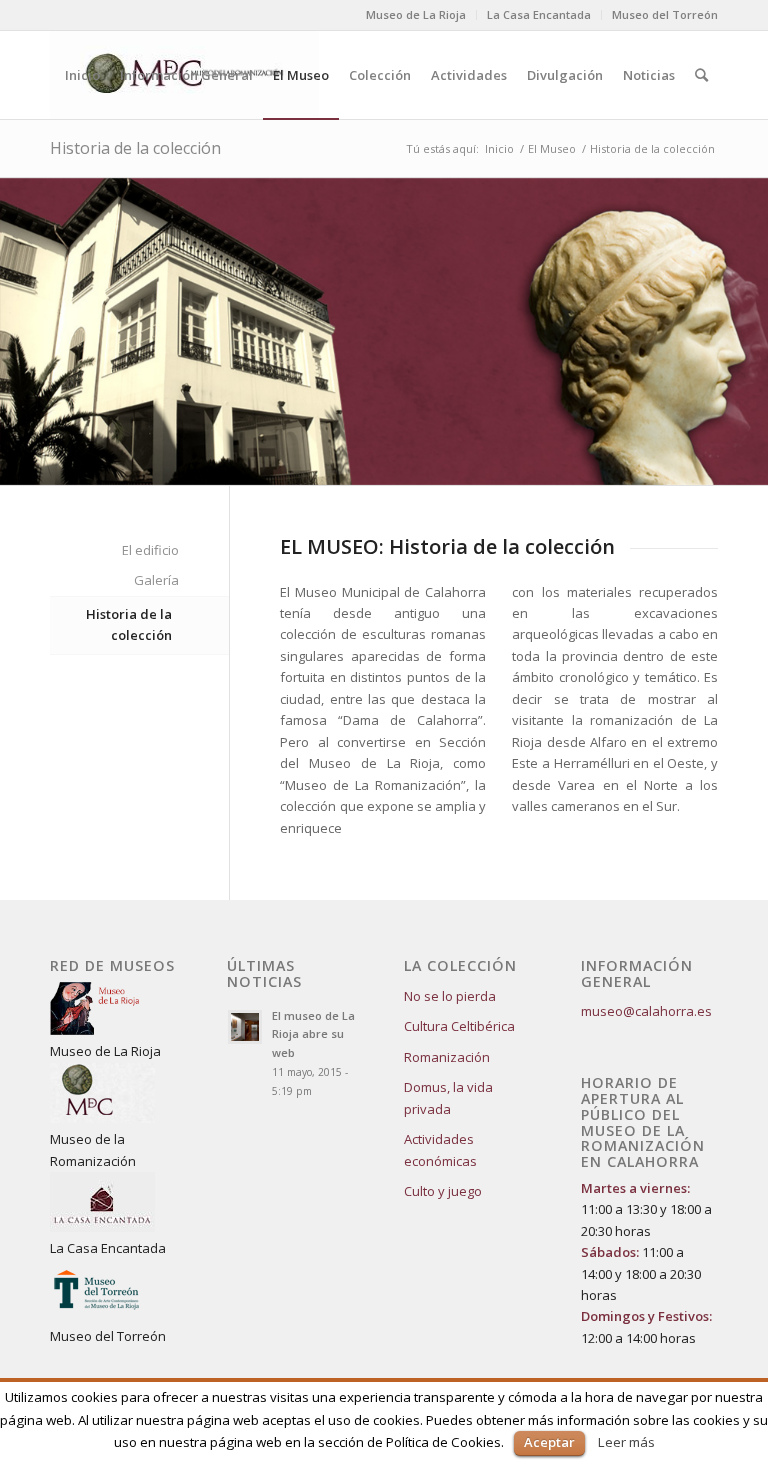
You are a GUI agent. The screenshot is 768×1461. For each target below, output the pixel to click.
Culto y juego (443, 1191)
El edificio (150, 550)
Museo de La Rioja (416, 14)
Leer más (626, 1442)
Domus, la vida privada (448, 1097)
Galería (156, 580)
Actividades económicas (440, 1149)
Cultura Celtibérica (459, 1026)
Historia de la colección (135, 148)
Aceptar (549, 1442)
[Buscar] (701, 75)
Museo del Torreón (665, 14)
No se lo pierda (450, 996)
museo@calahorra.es (646, 1011)
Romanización (447, 1057)
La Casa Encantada (539, 14)
